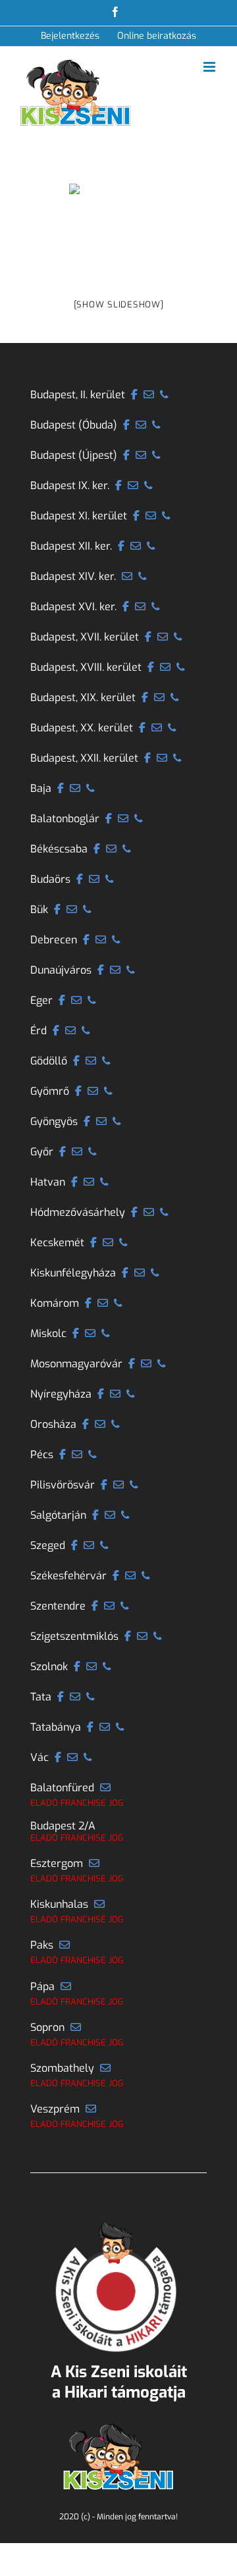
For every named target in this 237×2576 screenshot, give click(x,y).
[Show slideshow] (119, 304)
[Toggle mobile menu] (210, 67)
